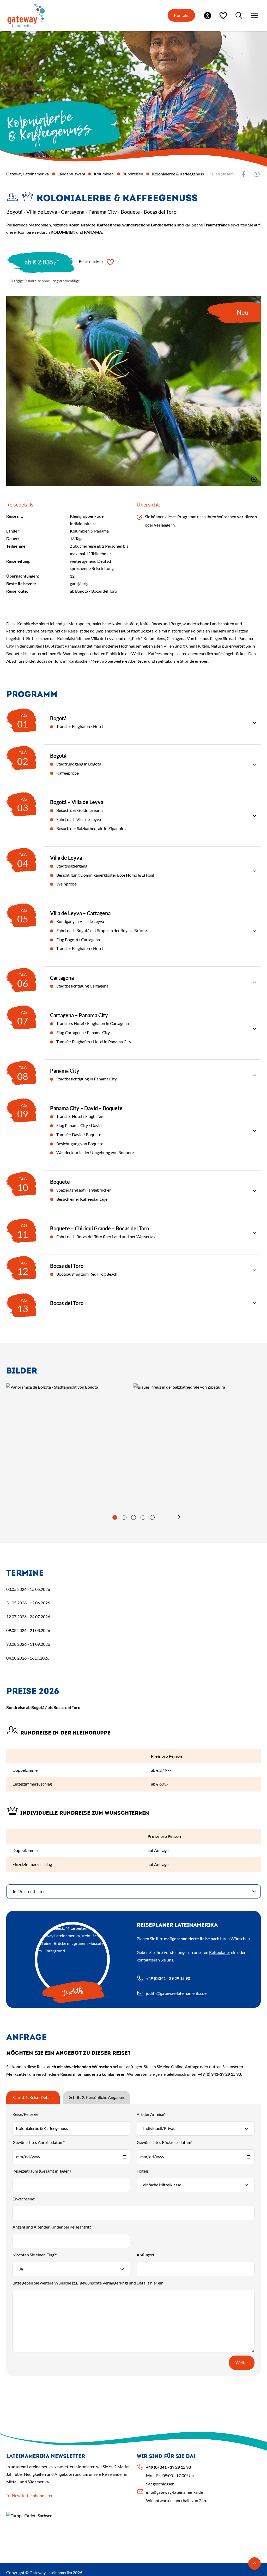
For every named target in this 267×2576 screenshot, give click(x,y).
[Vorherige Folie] (88, 1517)
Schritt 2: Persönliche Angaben (97, 2097)
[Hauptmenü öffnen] (254, 15)
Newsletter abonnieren (33, 2495)
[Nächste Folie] (179, 1517)
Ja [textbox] (21, 2269)
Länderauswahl (71, 174)
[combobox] (196, 2128)
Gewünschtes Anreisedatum (39, 2142)
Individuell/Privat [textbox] (159, 2128)
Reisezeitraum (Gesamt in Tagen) (42, 2171)
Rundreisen (133, 174)
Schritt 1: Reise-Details (33, 2097)
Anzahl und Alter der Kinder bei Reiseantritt (52, 2227)
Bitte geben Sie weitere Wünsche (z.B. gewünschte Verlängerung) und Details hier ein (88, 2283)
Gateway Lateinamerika (28, 174)
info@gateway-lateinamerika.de (174, 2492)
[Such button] (239, 15)
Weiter (242, 2362)
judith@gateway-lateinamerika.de (176, 1993)
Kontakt (181, 15)
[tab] (115, 1517)
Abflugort (145, 2255)
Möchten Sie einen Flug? (35, 2255)
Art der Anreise (151, 2114)
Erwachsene (24, 2199)
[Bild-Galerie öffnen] (52, 1429)
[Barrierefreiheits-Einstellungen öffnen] (208, 15)
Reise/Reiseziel (26, 2114)
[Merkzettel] (223, 15)
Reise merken (91, 261)
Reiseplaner (220, 1952)
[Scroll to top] (254, 2564)
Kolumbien (104, 174)
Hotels (143, 2171)
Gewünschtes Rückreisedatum (165, 2142)
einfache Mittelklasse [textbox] (162, 2185)
